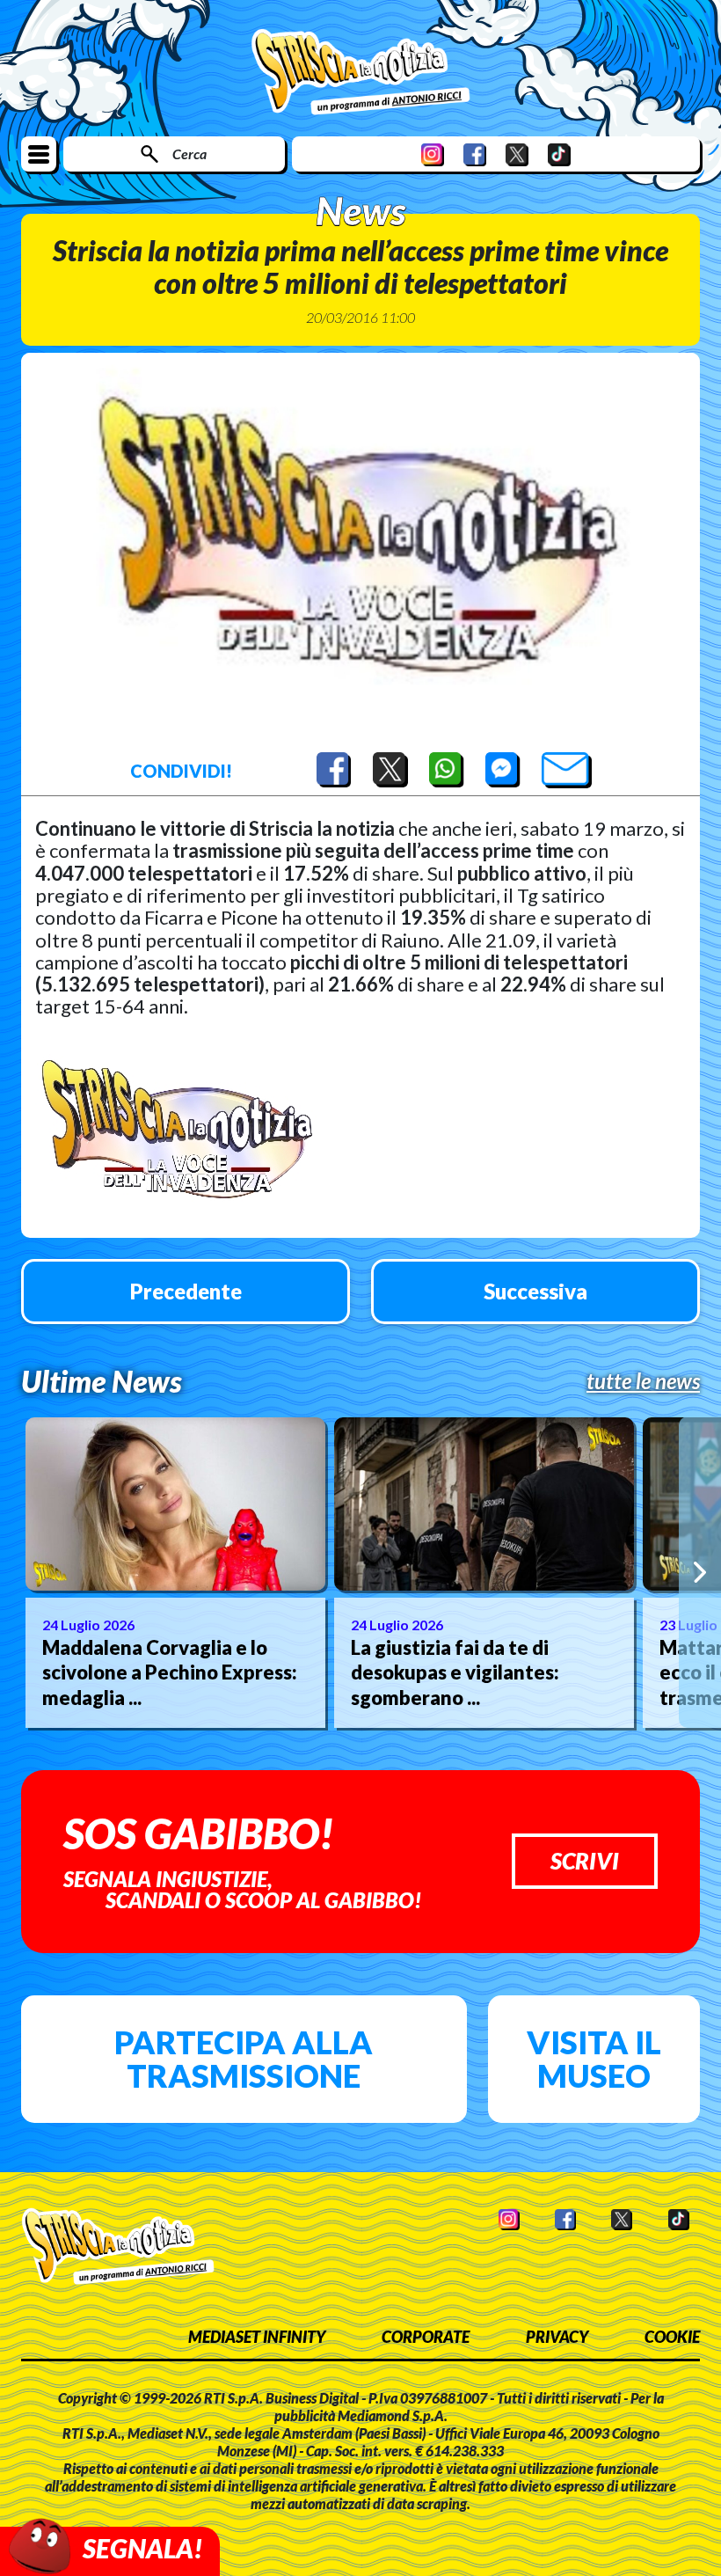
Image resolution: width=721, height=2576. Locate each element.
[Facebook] (475, 154)
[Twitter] (517, 154)
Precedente (186, 1291)
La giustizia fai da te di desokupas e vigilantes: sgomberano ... (455, 1672)
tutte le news (643, 1381)
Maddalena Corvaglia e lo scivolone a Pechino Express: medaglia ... (170, 1672)
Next (700, 1572)
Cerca (189, 154)
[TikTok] (559, 154)
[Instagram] (433, 154)
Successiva (535, 1291)
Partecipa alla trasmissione (244, 2059)
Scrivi (585, 1861)
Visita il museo (594, 2059)
